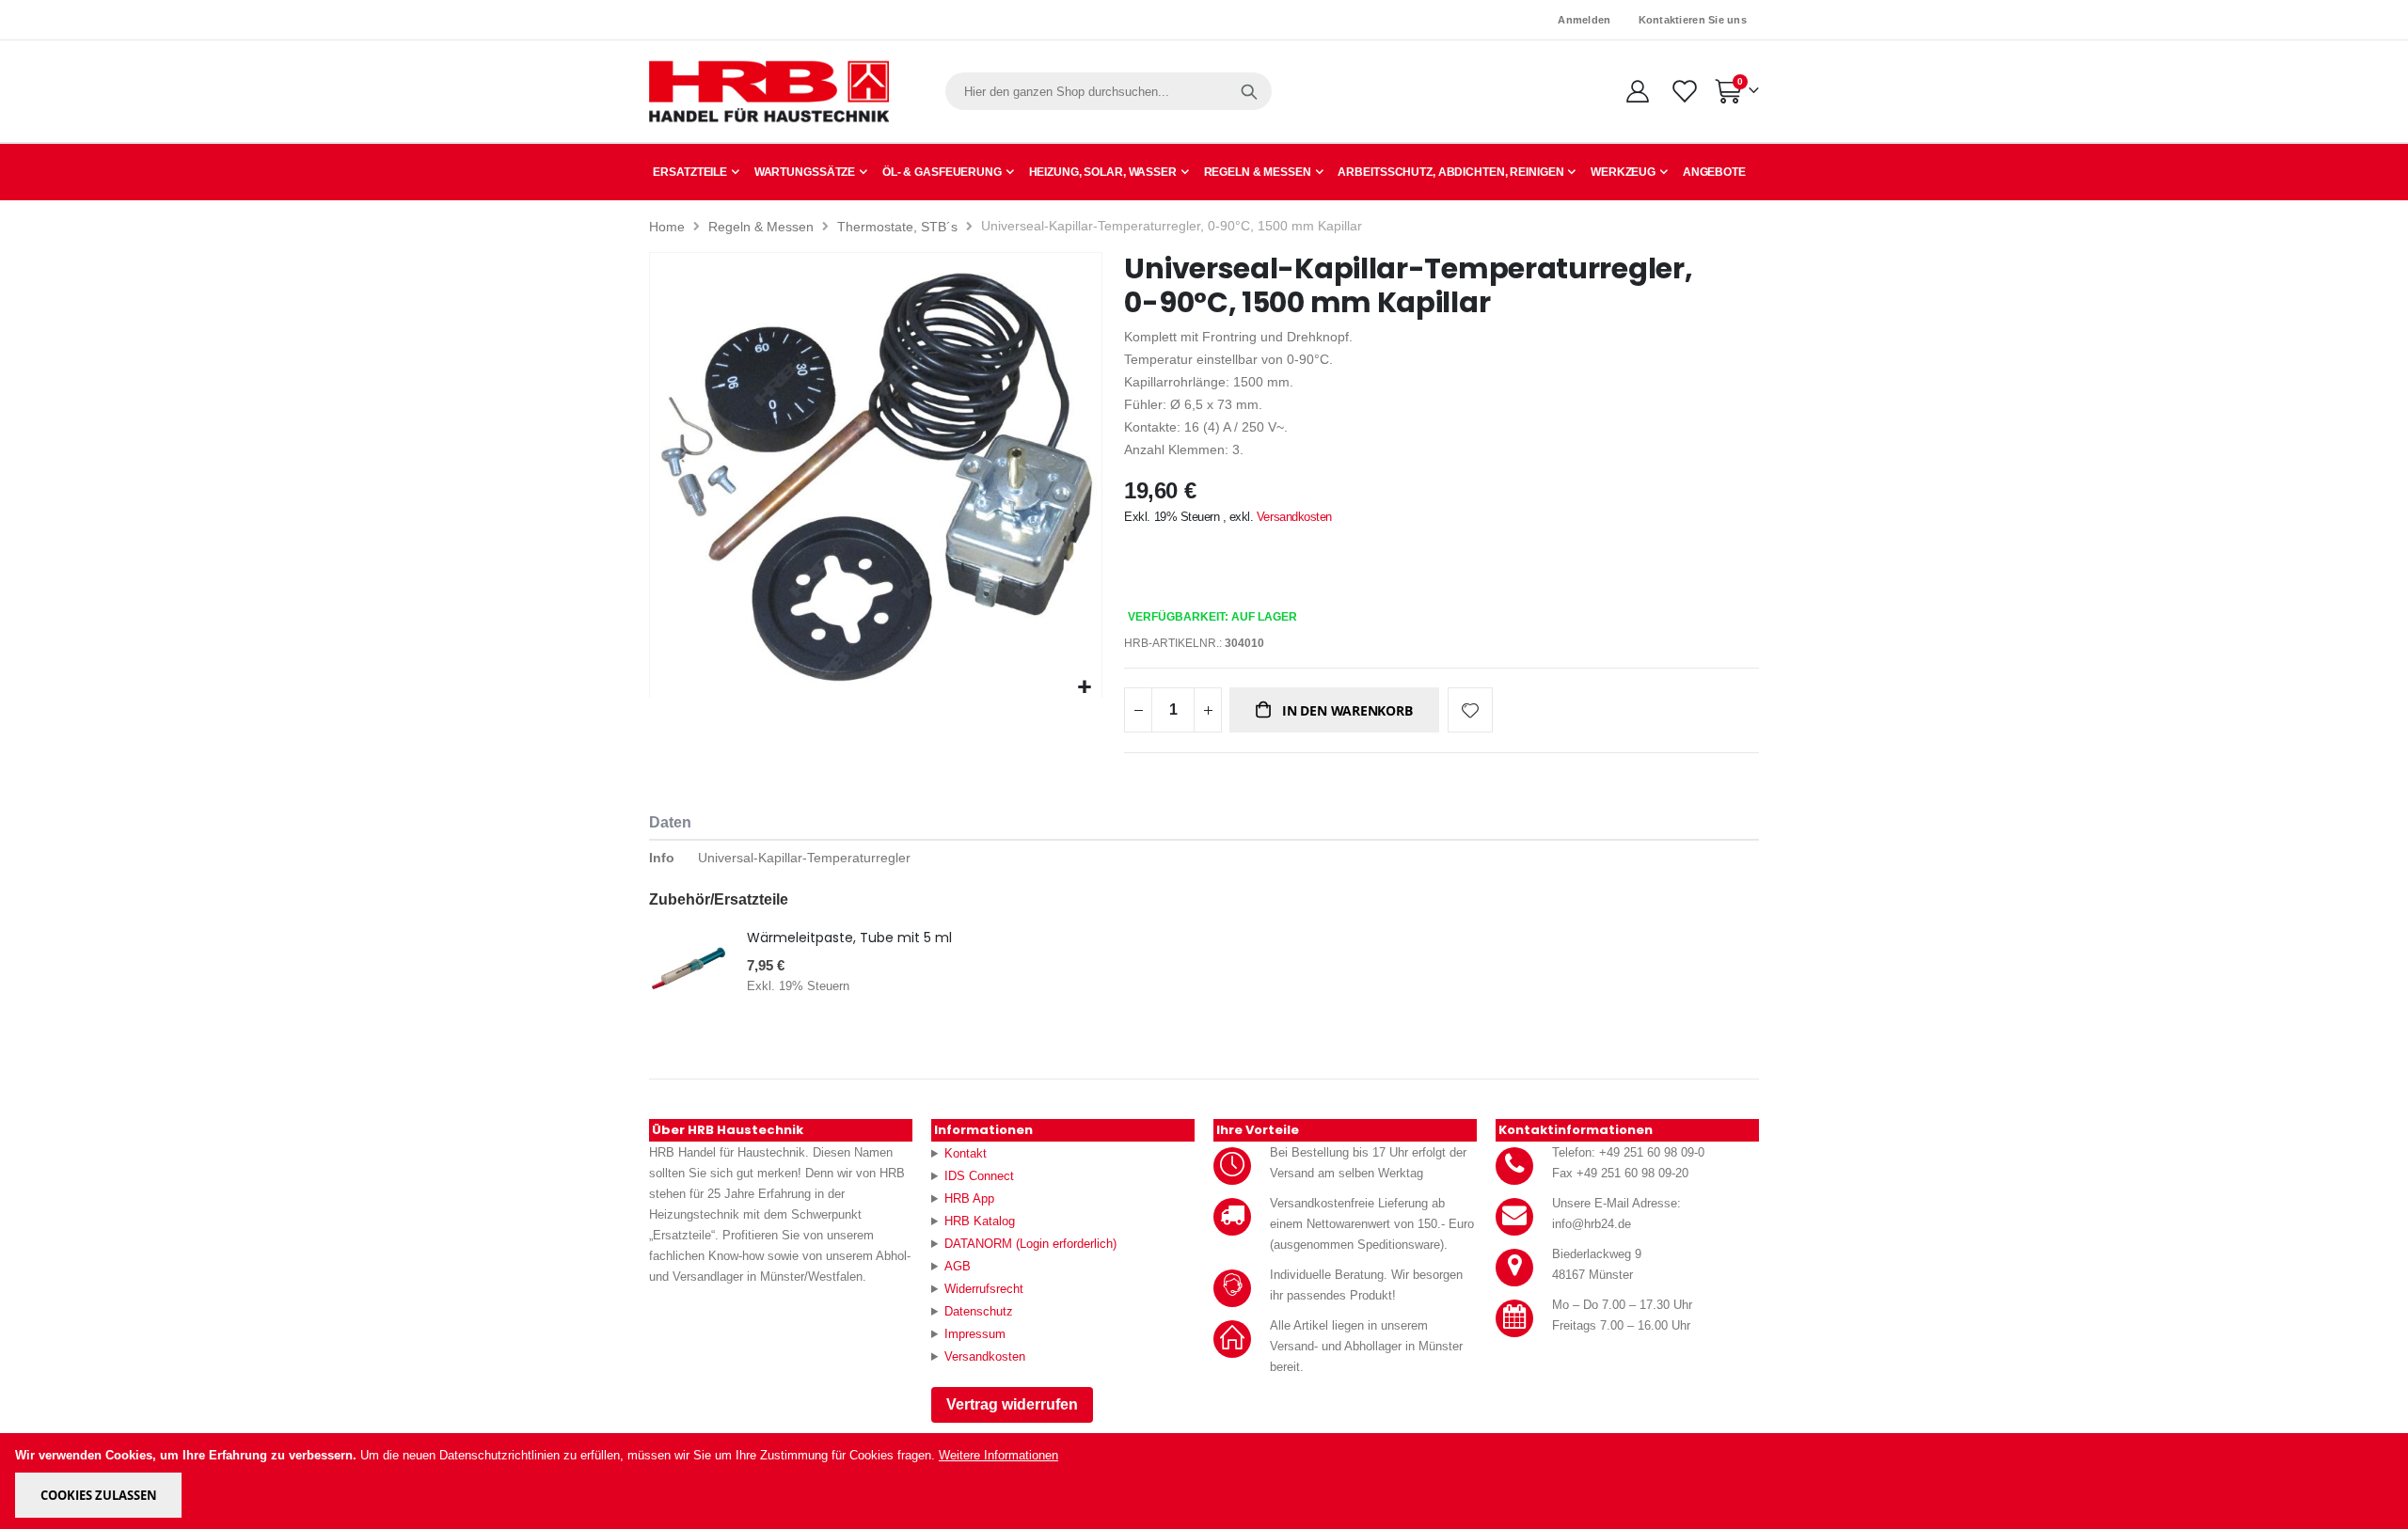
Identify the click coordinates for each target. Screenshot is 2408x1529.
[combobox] (1109, 91)
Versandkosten (1294, 517)
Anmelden (1584, 20)
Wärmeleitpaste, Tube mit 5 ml (849, 938)
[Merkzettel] (1683, 91)
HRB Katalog (980, 1221)
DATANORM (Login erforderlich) (1030, 1244)
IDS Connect (979, 1176)
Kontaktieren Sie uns (1693, 20)
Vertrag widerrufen (1012, 1404)
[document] (1205, 1481)
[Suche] (1249, 91)
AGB (958, 1266)
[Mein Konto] (1637, 91)
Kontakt (966, 1153)
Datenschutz (979, 1311)
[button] (1085, 688)
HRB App (969, 1198)
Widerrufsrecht (984, 1289)
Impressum (975, 1334)
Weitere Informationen (998, 1455)
